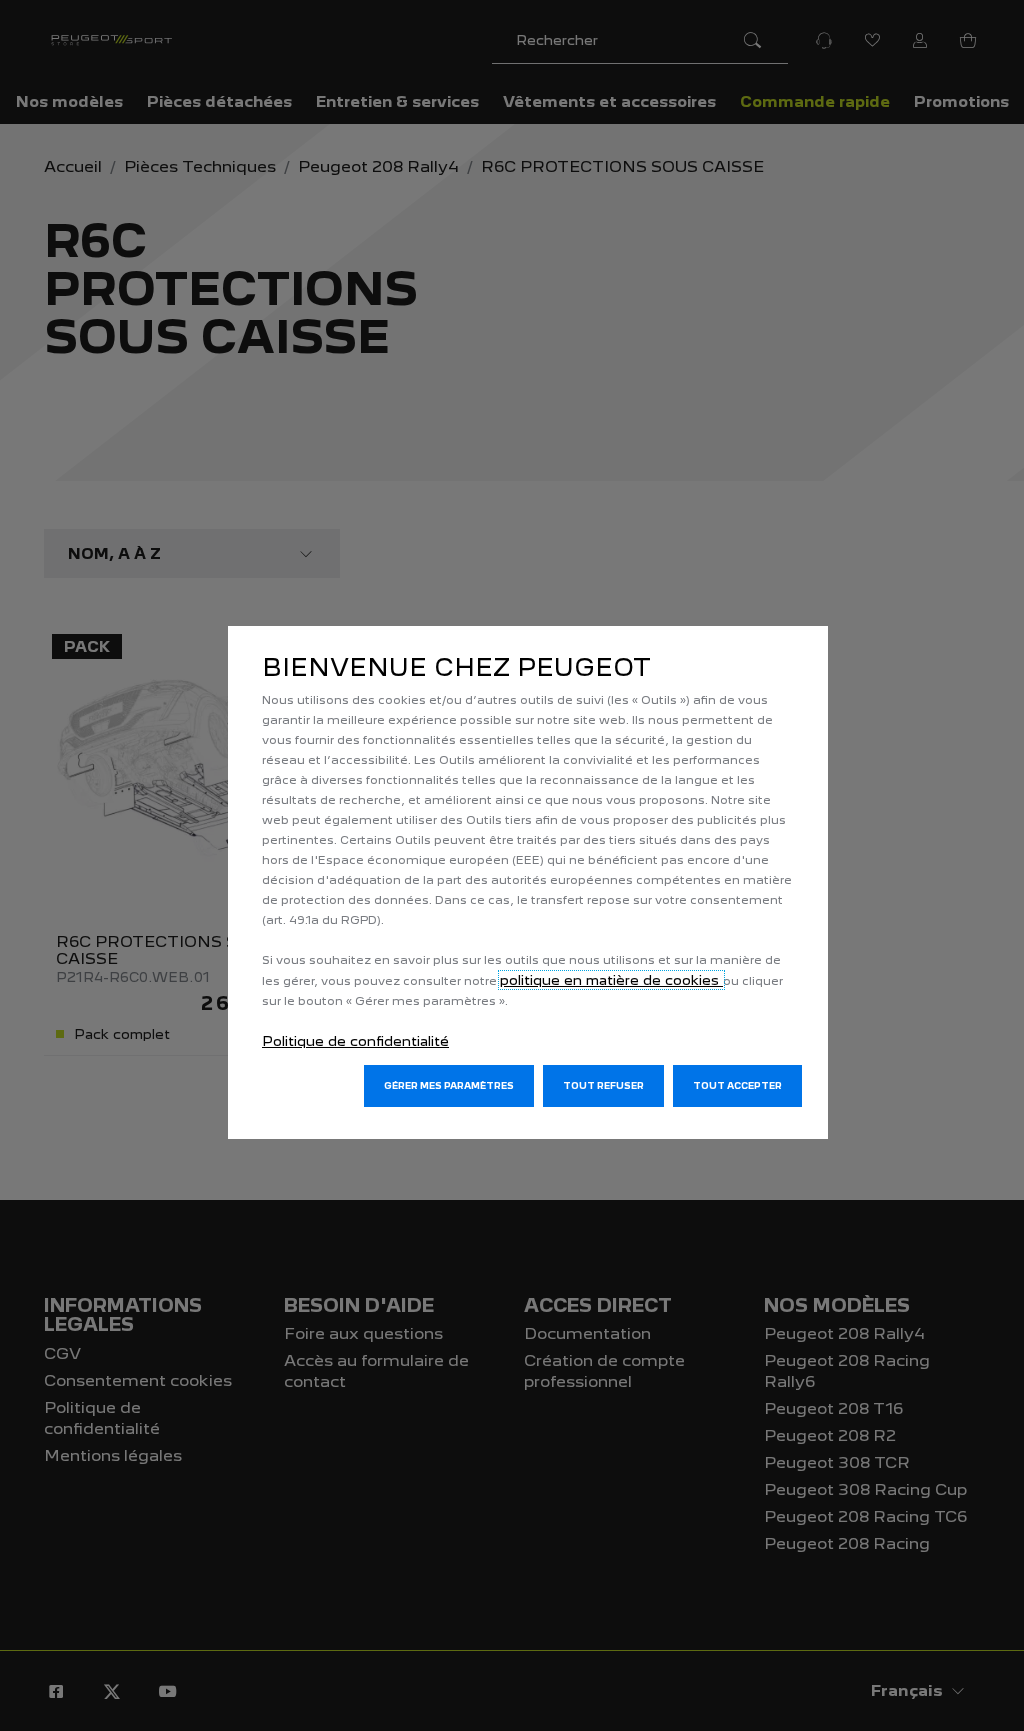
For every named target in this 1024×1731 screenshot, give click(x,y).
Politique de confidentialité (355, 1041)
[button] (449, 1086)
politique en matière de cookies (611, 980)
